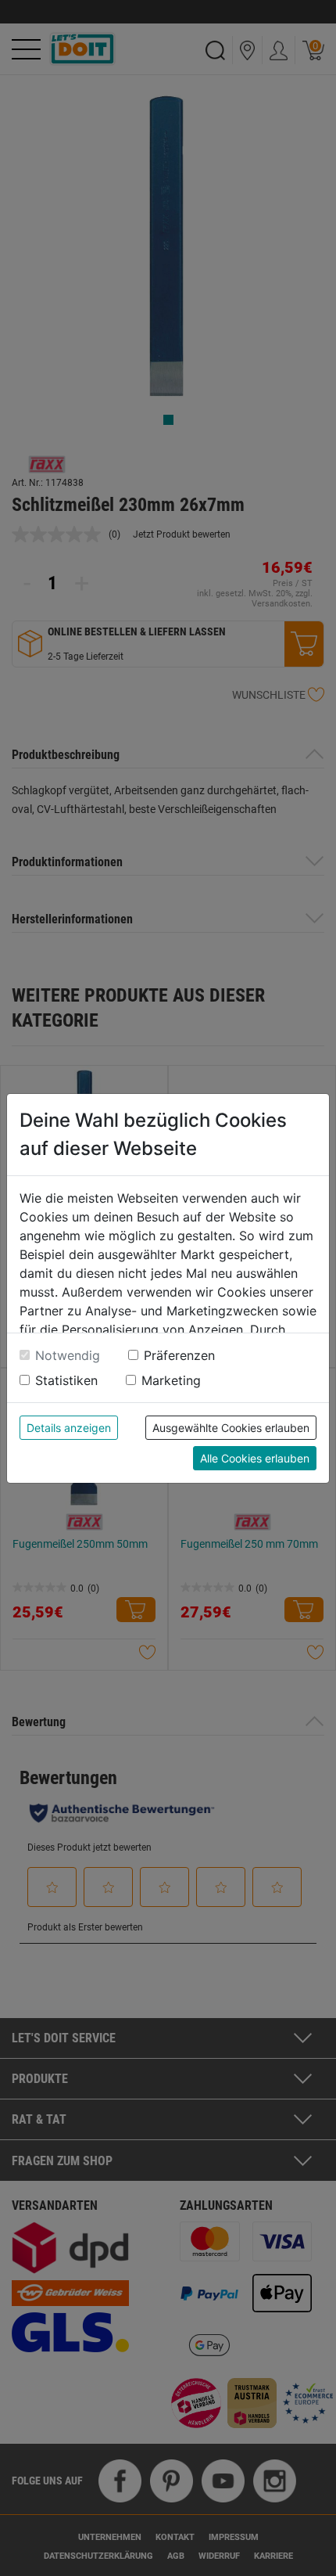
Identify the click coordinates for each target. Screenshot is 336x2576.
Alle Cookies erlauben (255, 1458)
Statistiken (66, 1380)
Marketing (171, 1380)
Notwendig (68, 1355)
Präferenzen (179, 1355)
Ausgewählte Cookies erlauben (231, 1428)
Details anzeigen (69, 1428)
